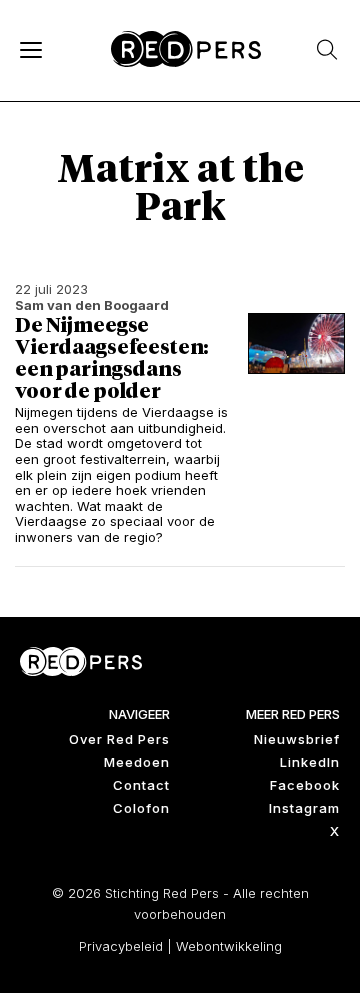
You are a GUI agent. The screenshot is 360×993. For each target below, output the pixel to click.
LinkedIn (310, 762)
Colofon (141, 808)
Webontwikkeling (229, 946)
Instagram (304, 808)
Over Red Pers (119, 739)
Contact (141, 785)
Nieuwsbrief (297, 739)
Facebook (305, 785)
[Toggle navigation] (30, 49)
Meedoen (137, 762)
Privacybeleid (121, 946)
